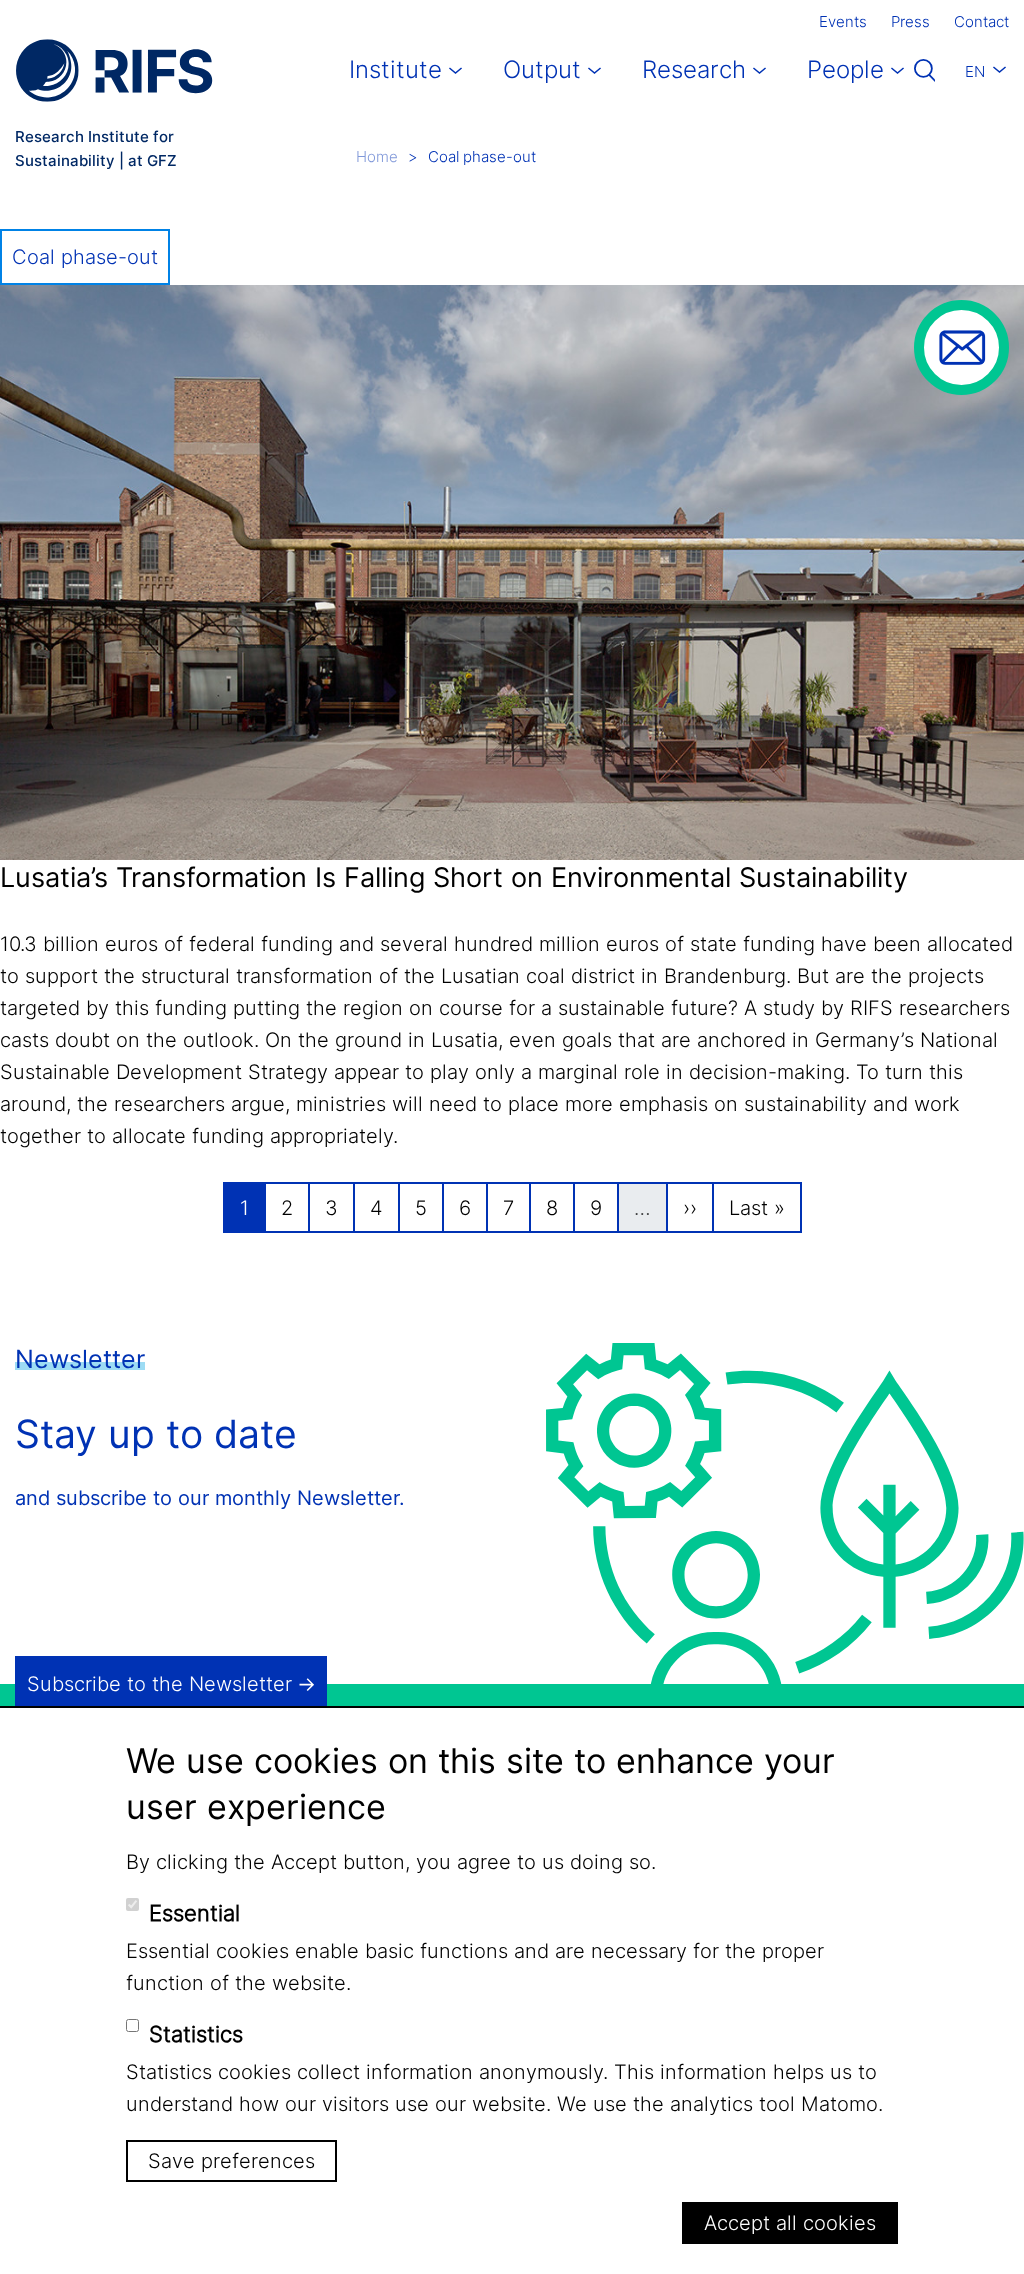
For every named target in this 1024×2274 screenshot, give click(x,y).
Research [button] (694, 69)
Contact (981, 21)
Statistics (196, 2034)
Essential (194, 1913)
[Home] (114, 70)
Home (377, 156)
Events (843, 21)
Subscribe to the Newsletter (159, 1684)
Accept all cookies (790, 2223)
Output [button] (542, 69)
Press (910, 21)
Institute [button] (395, 69)
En (975, 71)
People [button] (845, 69)
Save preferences (231, 2161)
